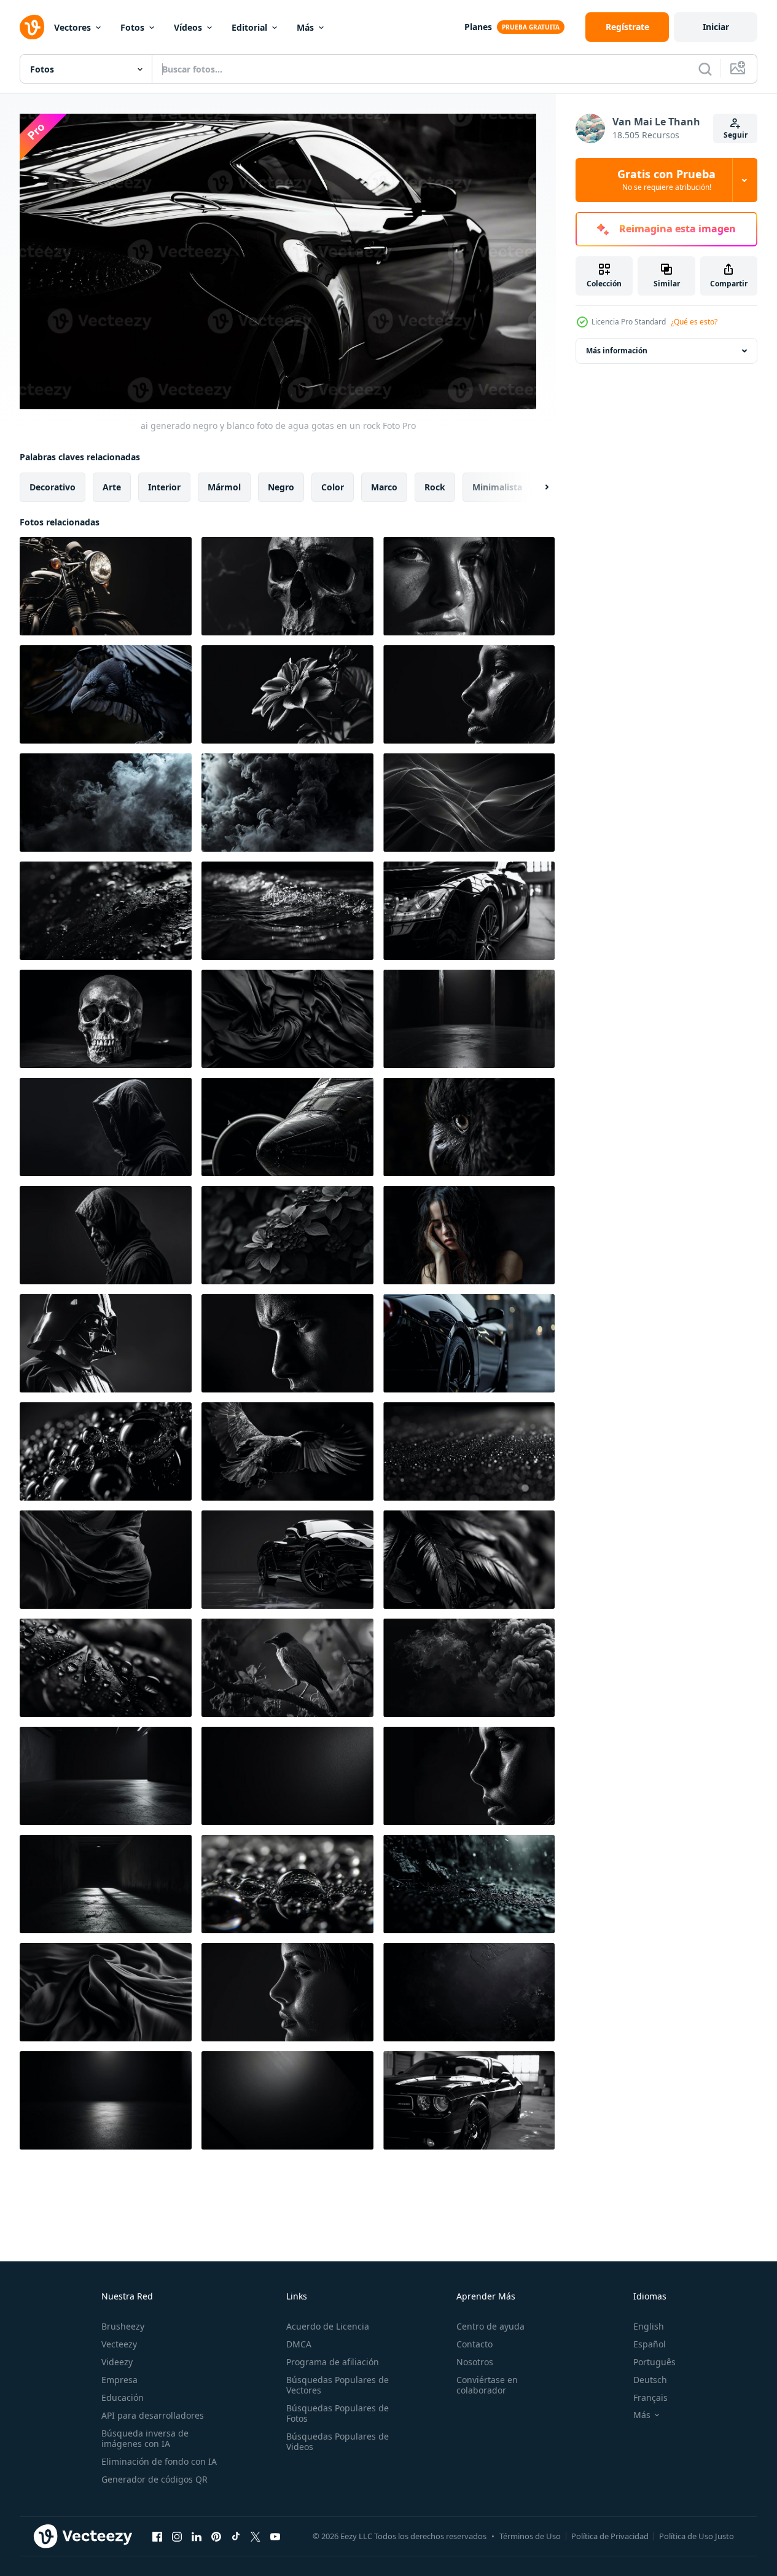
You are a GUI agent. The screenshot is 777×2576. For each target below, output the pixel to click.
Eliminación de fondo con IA (159, 2461)
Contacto (474, 2344)
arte (112, 486)
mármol (224, 486)
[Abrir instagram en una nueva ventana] (177, 2537)
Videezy (117, 2362)
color (333, 486)
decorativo (53, 486)
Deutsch (650, 2380)
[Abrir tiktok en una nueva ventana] (236, 2537)
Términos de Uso (530, 2536)
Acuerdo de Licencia (328, 2326)
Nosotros (475, 2362)
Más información (617, 351)
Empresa (119, 2380)
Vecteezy (119, 2344)
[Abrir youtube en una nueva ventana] (275, 2537)
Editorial (249, 27)
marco (384, 486)
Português (654, 2362)
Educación (123, 2397)
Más (305, 27)
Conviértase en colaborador (487, 2385)
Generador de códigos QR (154, 2479)
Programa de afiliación (333, 2362)
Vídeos (188, 27)
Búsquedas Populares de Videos (338, 2441)
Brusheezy (123, 2326)
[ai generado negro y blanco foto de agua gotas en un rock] (106, 586)
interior (164, 486)
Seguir (736, 135)
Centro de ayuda (490, 2326)
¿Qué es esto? (694, 322)
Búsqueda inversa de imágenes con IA (145, 2438)
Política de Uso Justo (697, 2536)
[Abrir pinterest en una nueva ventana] (216, 2537)
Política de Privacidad (610, 2536)
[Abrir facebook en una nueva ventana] (157, 2537)
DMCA (299, 2344)
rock (435, 486)
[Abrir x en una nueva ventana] (256, 2537)
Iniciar (716, 27)
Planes (478, 27)
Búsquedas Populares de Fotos (338, 2413)
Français (650, 2397)
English (649, 2326)
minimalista (497, 486)
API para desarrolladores (153, 2415)
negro (281, 486)
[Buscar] (705, 69)
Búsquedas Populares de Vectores (338, 2385)
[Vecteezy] (32, 27)
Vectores (72, 27)
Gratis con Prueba (666, 180)
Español (650, 2344)
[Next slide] (536, 487)
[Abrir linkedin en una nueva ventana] (197, 2537)
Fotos (132, 27)
